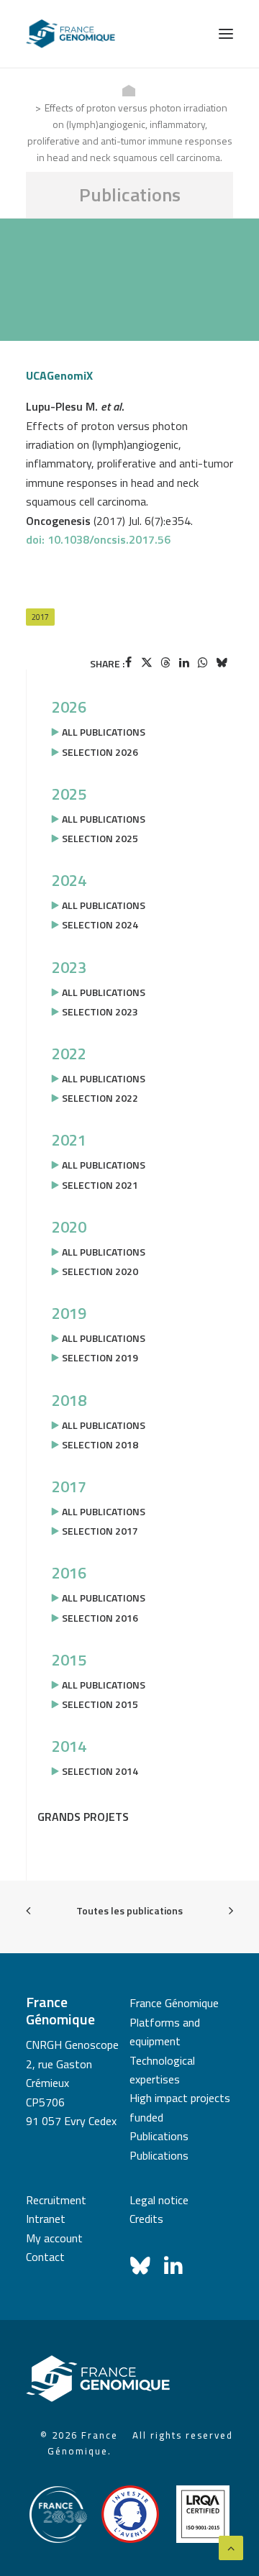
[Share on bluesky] (222, 662)
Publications (159, 2136)
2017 (40, 617)
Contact (45, 2257)
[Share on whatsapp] (203, 662)
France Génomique (174, 2003)
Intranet (46, 2219)
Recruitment (56, 2200)
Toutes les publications (129, 1910)
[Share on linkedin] (184, 662)
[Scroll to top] (231, 2547)
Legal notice (159, 2200)
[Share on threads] (165, 662)
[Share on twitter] (147, 662)
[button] (226, 34)
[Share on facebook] (128, 662)
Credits (146, 2219)
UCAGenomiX (59, 375)
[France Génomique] (71, 34)
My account (54, 2238)
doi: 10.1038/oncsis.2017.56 (98, 539)
